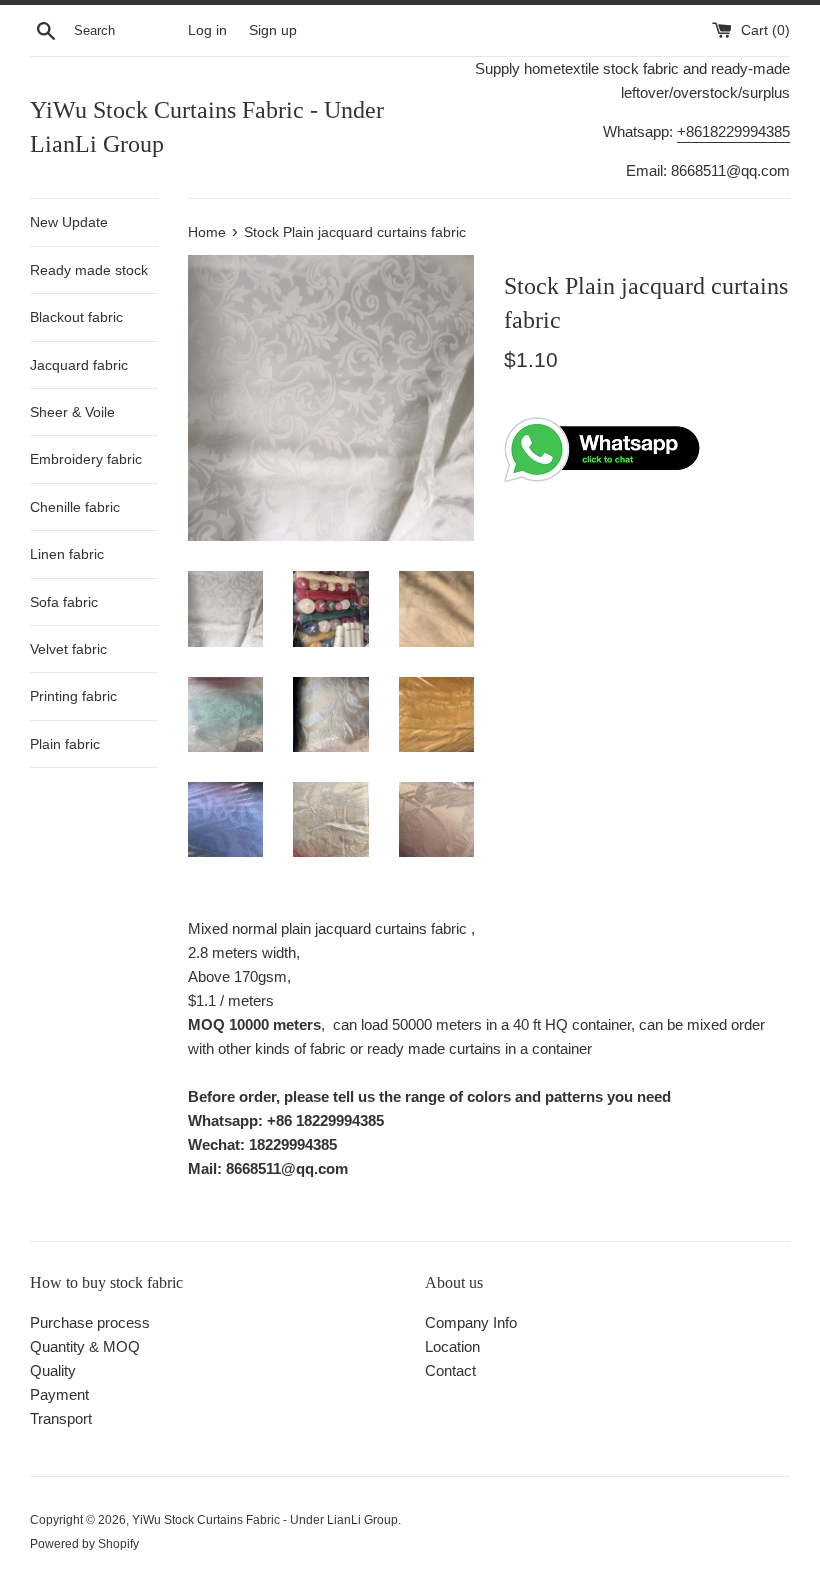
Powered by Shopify (84, 1544)
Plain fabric (65, 744)
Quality (53, 1370)
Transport (61, 1418)
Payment (59, 1394)
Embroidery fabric (86, 459)
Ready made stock (89, 270)
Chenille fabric (75, 507)
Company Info (471, 1322)
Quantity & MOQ (85, 1346)
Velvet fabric (68, 649)
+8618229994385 (733, 131)
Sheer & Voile (72, 412)
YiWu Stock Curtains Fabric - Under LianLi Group (207, 127)
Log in (207, 30)
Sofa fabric (64, 602)
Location (452, 1346)
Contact (450, 1370)
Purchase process (90, 1322)
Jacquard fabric (79, 365)
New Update (69, 222)
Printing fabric (73, 696)
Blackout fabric (76, 317)
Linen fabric (67, 554)
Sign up (273, 30)
